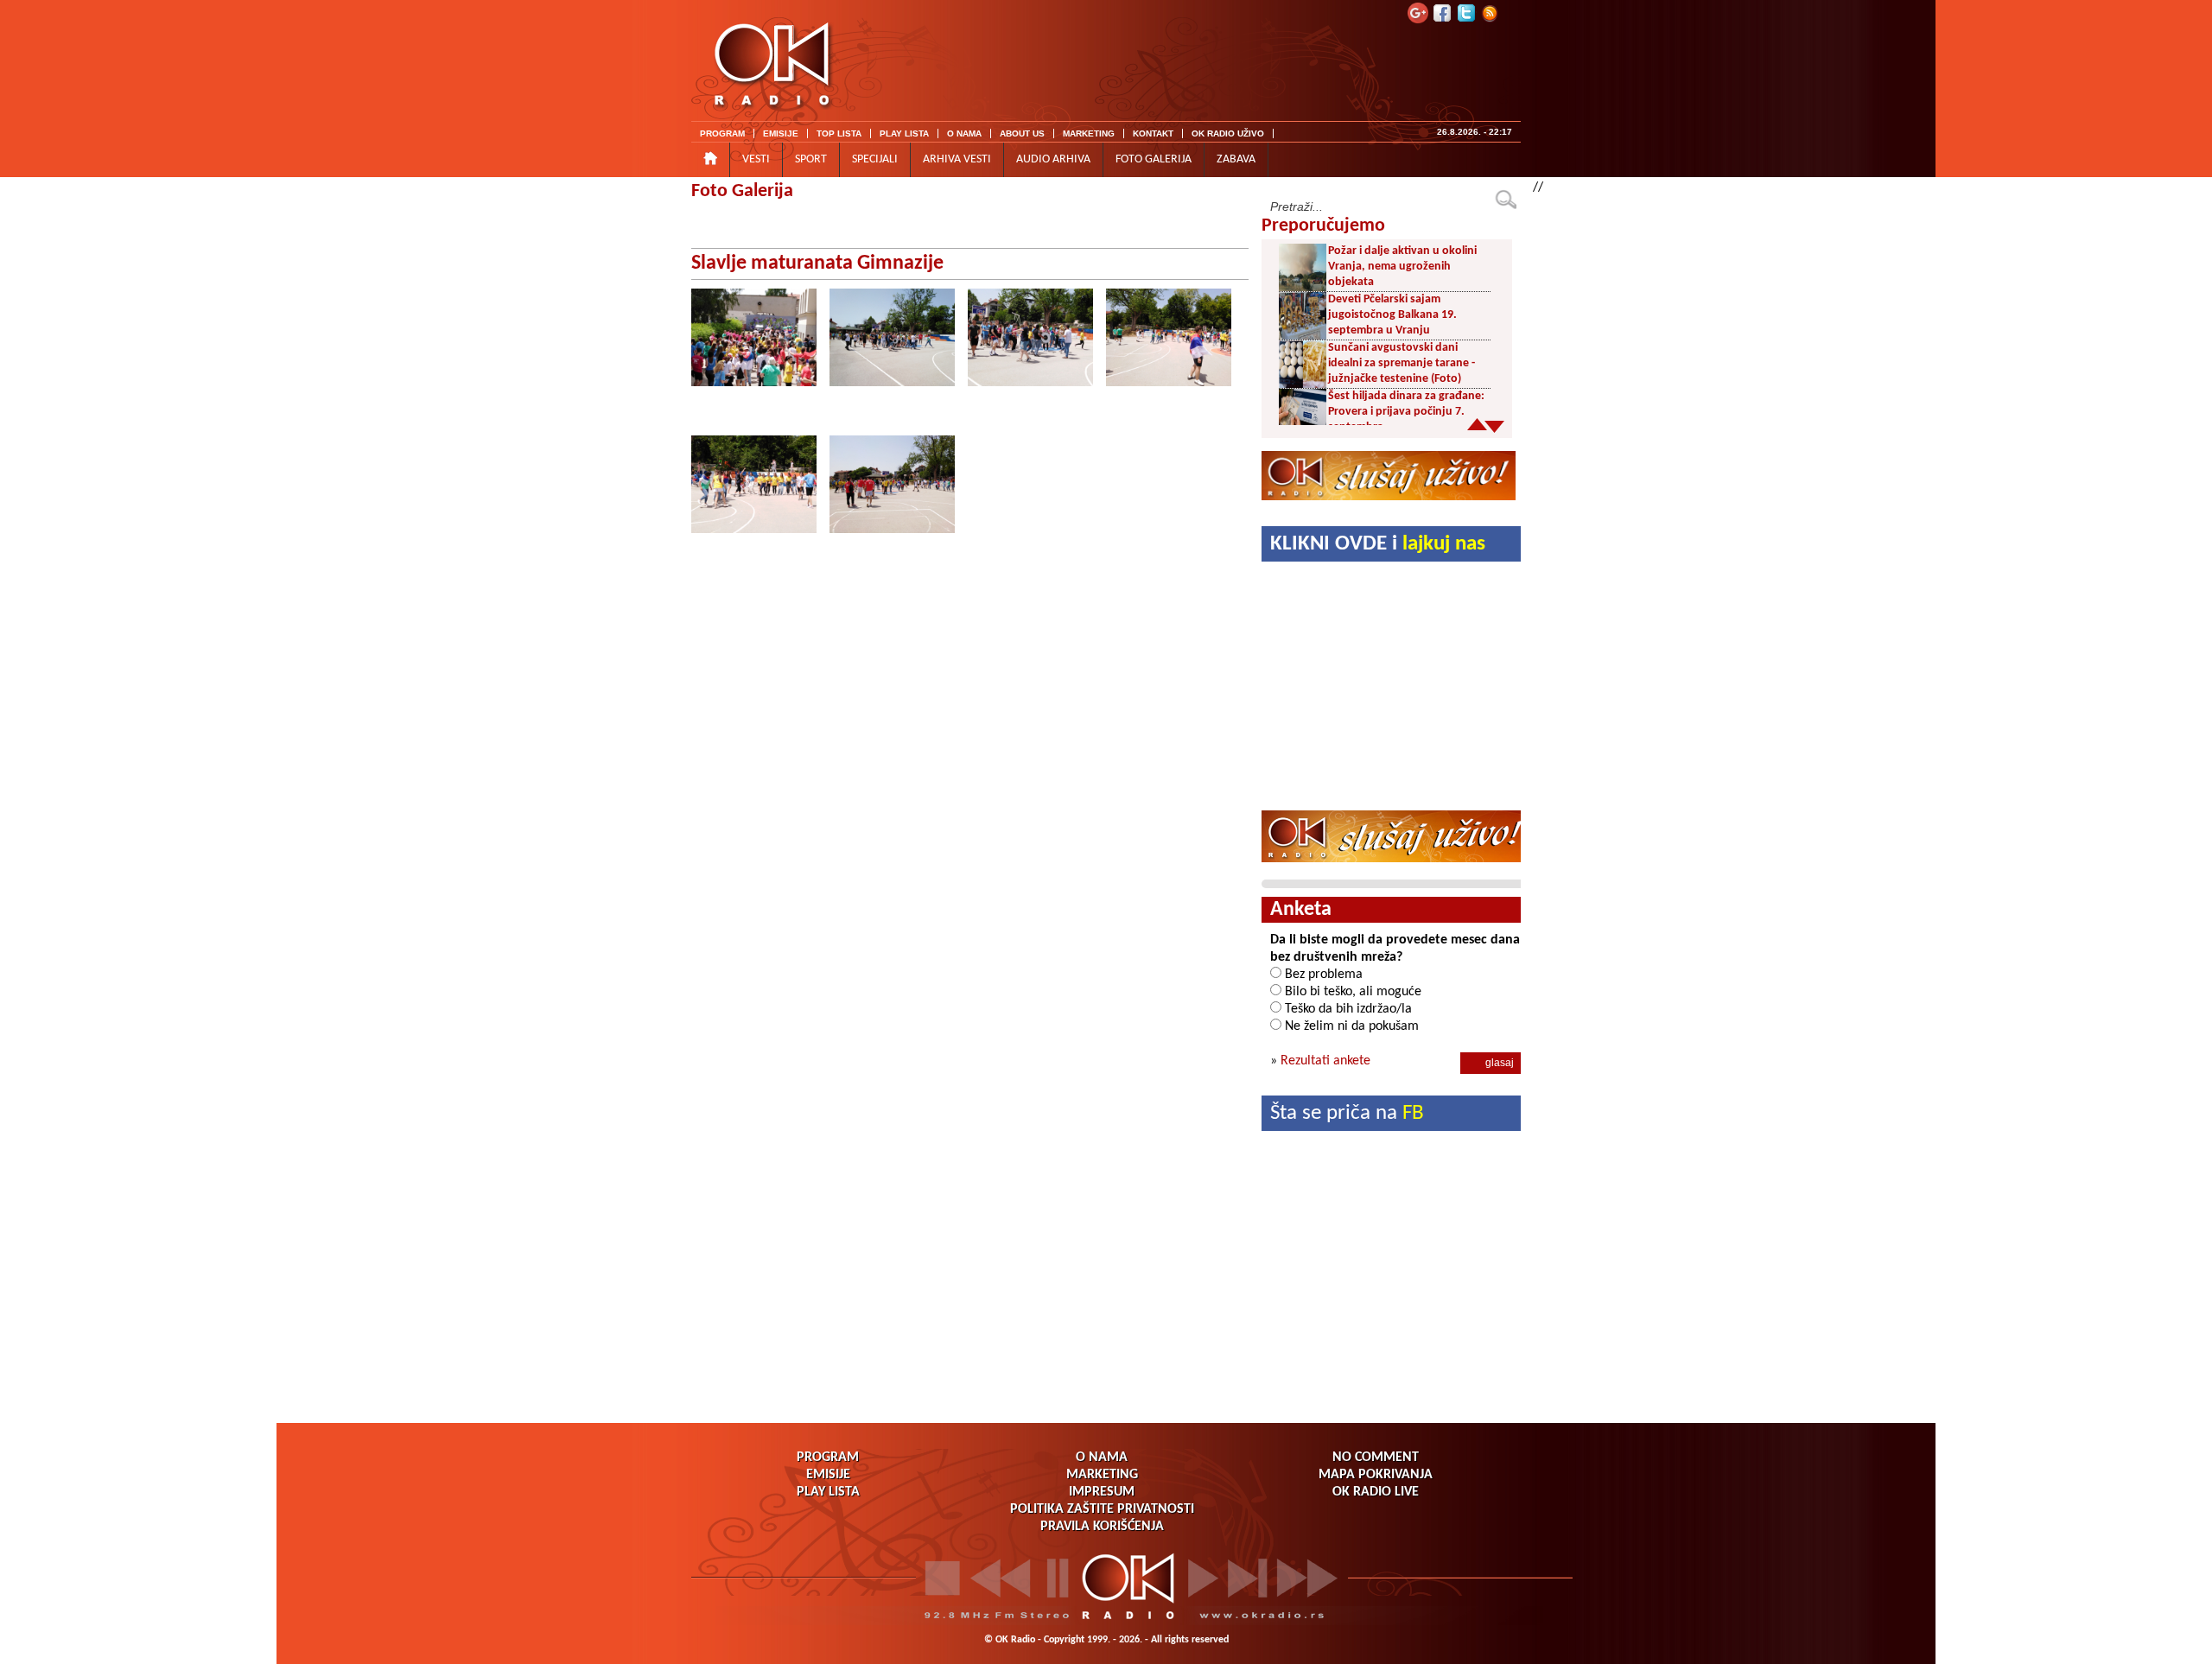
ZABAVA (1236, 159)
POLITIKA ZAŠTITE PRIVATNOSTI (1102, 1509)
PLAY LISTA (904, 133)
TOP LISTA (839, 133)
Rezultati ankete (1325, 1061)
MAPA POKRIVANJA (1376, 1475)
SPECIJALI (875, 159)
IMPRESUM (1102, 1492)
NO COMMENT (1376, 1458)
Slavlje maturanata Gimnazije (817, 264)
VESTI (756, 159)
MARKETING (1089, 133)
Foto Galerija (742, 191)
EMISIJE (781, 133)
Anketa (1301, 910)
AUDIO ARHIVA (1053, 159)
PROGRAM (722, 133)
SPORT (811, 159)
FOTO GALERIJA (1154, 159)
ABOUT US (1022, 133)
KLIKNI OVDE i (1378, 544)
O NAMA (964, 133)
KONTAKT (1153, 133)
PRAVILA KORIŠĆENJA (1102, 1527)
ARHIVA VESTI (957, 159)
